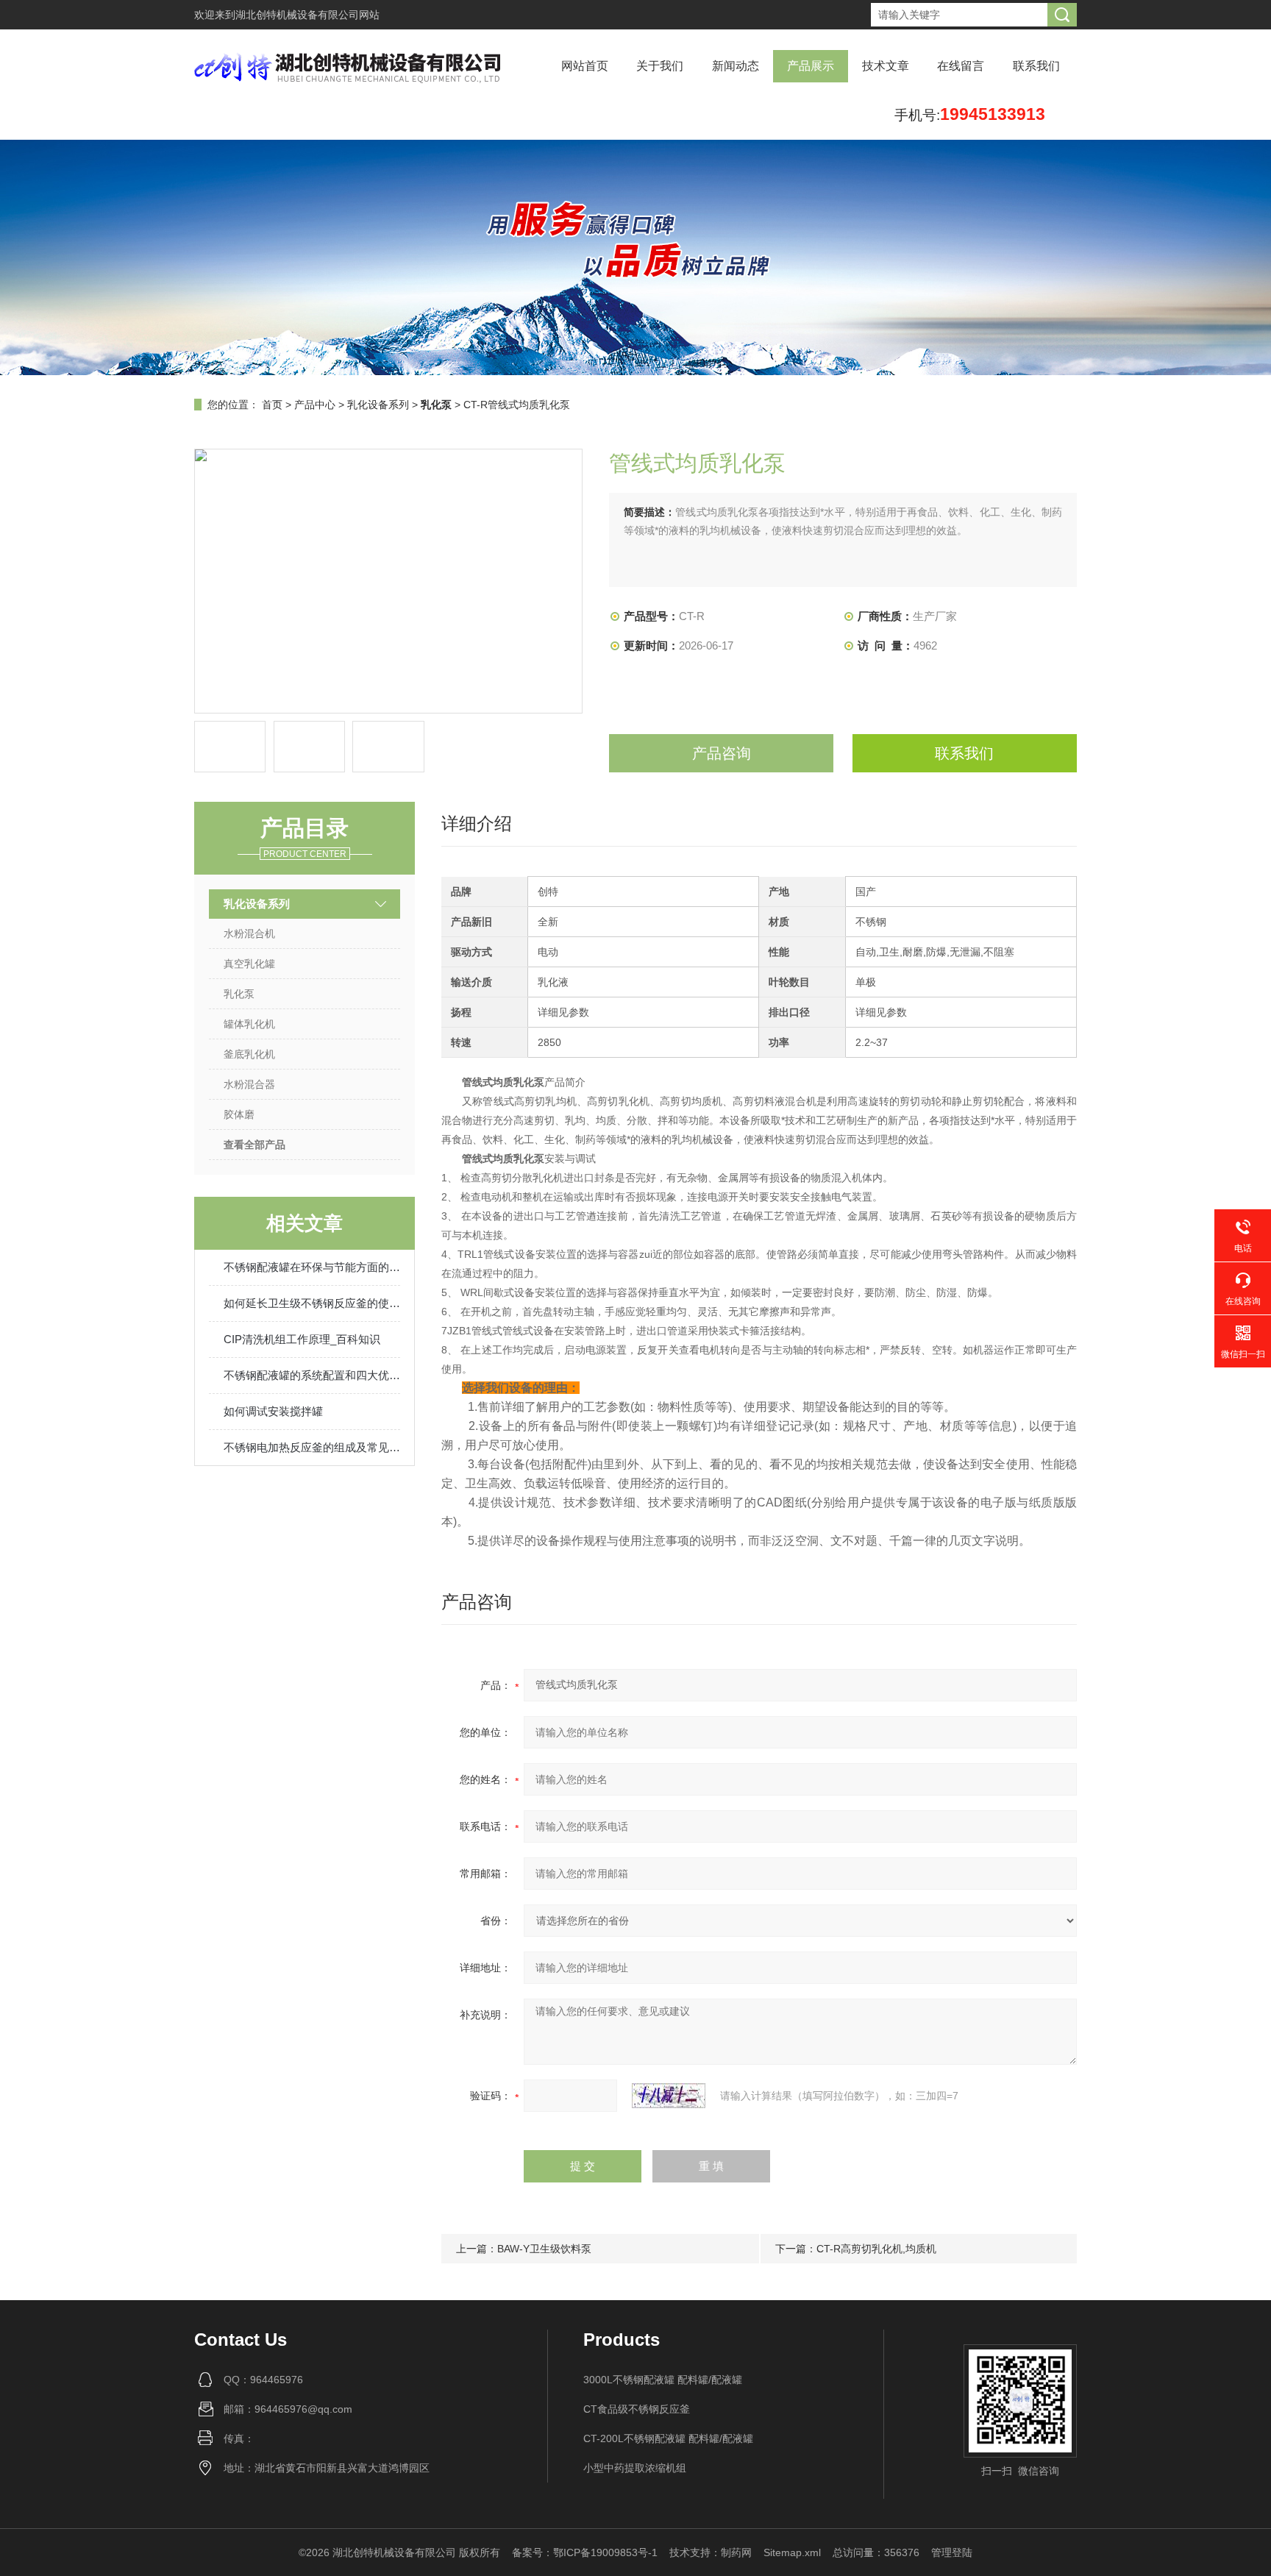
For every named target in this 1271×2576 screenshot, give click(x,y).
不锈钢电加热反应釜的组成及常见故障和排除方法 (312, 1447)
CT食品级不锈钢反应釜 (637, 2409)
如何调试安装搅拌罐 (273, 1411)
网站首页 (585, 66)
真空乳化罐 (249, 964)
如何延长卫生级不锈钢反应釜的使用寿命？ (312, 1303)
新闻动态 (736, 66)
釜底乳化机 (249, 1054)
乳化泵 (239, 994)
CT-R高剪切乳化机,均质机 (876, 2249)
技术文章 (886, 66)
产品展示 (811, 66)
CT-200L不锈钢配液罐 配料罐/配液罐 (668, 2438)
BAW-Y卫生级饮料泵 (544, 2249)
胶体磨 (239, 1114)
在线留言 (961, 66)
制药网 (736, 2552)
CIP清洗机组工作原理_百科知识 (302, 1339)
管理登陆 (952, 2552)
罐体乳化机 (249, 1024)
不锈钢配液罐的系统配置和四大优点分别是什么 (312, 1375)
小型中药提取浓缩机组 (635, 2468)
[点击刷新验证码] (669, 2096)
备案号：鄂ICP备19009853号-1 (585, 2552)
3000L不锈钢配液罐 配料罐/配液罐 (663, 2380)
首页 (272, 405)
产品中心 (315, 405)
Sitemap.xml (792, 2552)
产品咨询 (722, 753)
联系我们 (1036, 66)
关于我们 (660, 66)
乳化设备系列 (378, 405)
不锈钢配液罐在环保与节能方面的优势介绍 (312, 1267)
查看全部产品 (254, 1145)
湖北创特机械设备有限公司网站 (307, 15)
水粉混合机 (249, 933)
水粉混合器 (249, 1084)
